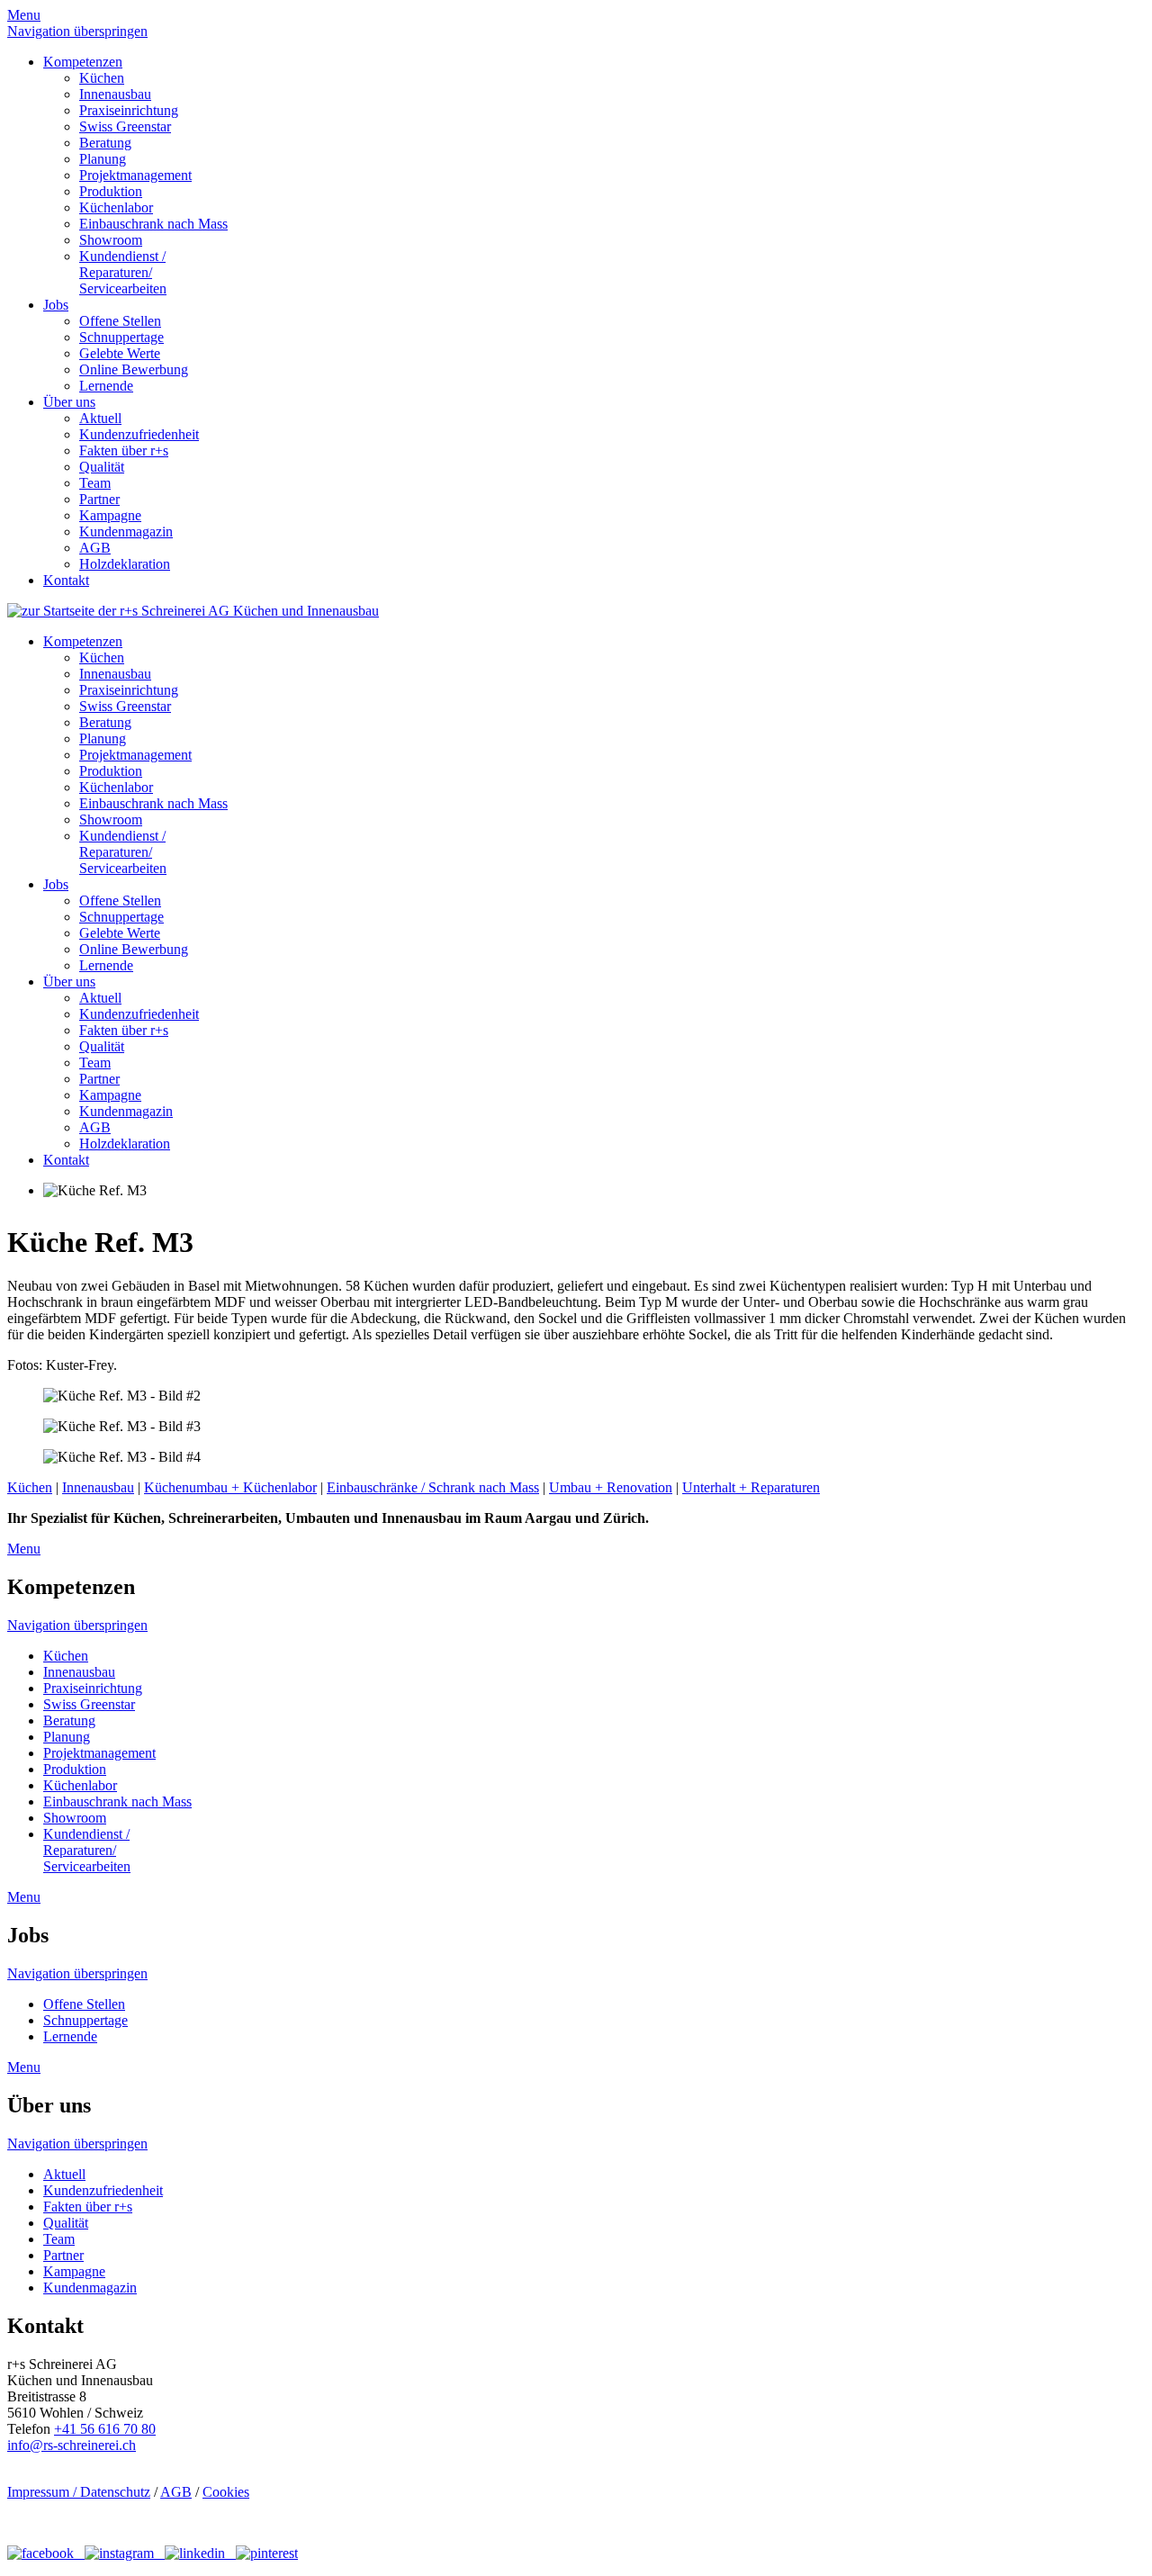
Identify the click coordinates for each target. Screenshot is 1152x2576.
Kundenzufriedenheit (139, 434)
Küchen (102, 78)
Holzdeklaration (125, 564)
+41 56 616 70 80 (105, 2429)
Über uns (69, 402)
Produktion (111, 191)
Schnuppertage (121, 337)
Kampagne (110, 515)
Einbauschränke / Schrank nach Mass (433, 1487)
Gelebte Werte (120, 353)
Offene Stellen (120, 321)
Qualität (102, 467)
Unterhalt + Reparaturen (751, 1487)
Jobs (56, 305)
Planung (103, 159)
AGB (95, 548)
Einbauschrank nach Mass (153, 224)
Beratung (105, 143)
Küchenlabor (116, 207)
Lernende (106, 386)
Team (95, 483)
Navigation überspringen (77, 31)
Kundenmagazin (126, 531)
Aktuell (100, 418)
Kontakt (66, 580)
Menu (24, 15)
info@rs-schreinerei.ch (72, 2445)
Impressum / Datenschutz (79, 2492)
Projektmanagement (135, 175)
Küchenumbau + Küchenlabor (230, 1487)
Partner (99, 499)
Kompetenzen (83, 62)
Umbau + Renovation (611, 1487)
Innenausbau (115, 94)
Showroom (111, 240)
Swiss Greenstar (125, 126)
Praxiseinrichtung (129, 110)
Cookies (226, 2492)
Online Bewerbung (134, 369)
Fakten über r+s (124, 450)
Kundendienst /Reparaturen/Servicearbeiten (123, 272)
